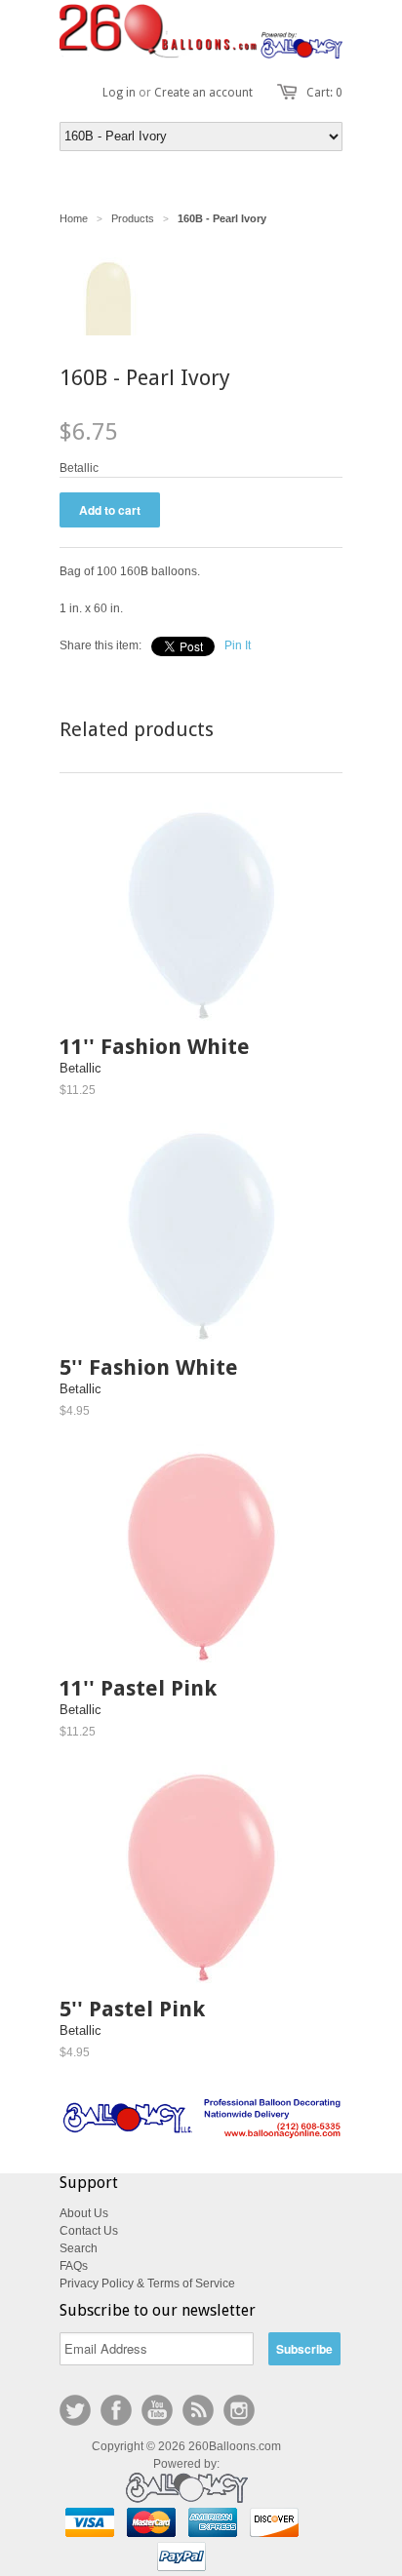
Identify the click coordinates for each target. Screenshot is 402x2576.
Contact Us (89, 2231)
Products (133, 218)
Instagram (239, 2410)
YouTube (157, 2410)
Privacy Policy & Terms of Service (147, 2283)
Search (79, 2248)
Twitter (75, 2410)
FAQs (74, 2266)
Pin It (238, 645)
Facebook (116, 2410)
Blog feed (198, 2410)
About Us (84, 2213)
